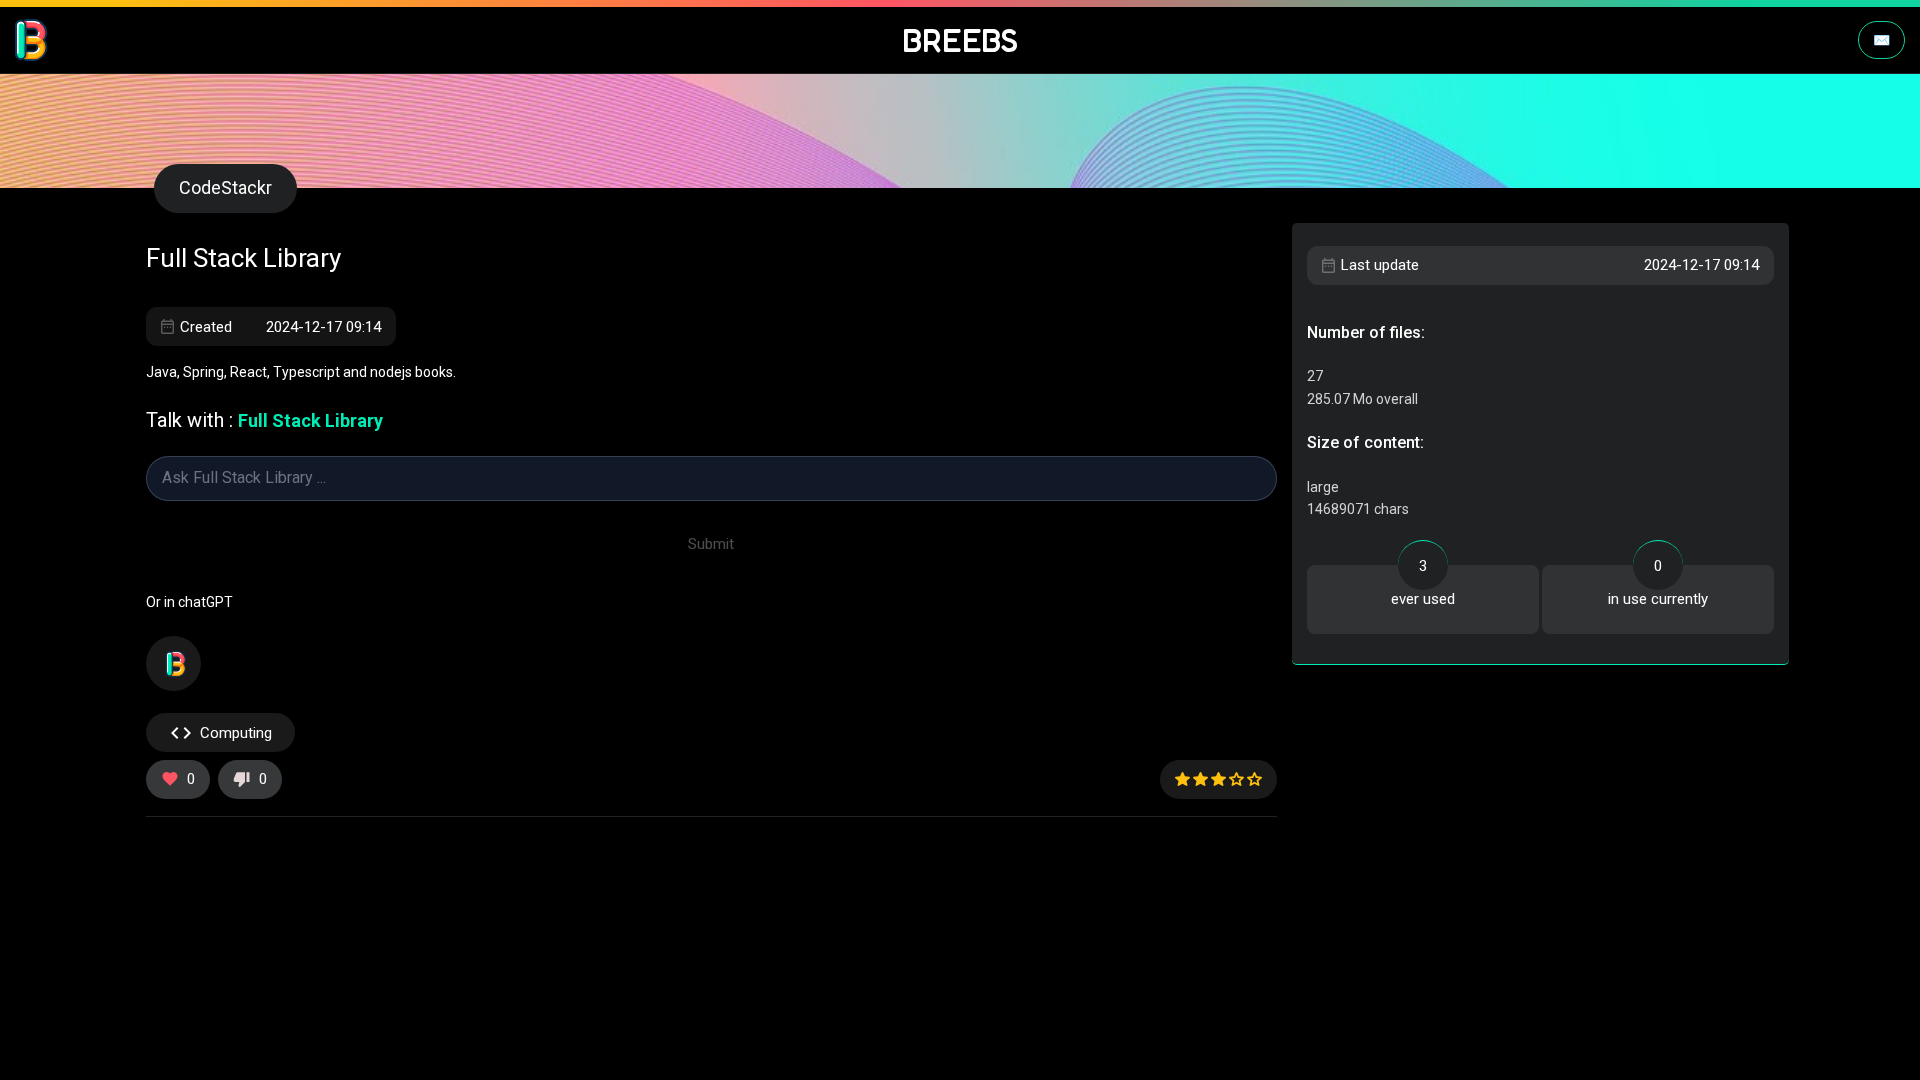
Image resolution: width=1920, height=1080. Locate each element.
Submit (711, 544)
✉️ (1881, 40)
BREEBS (960, 40)
